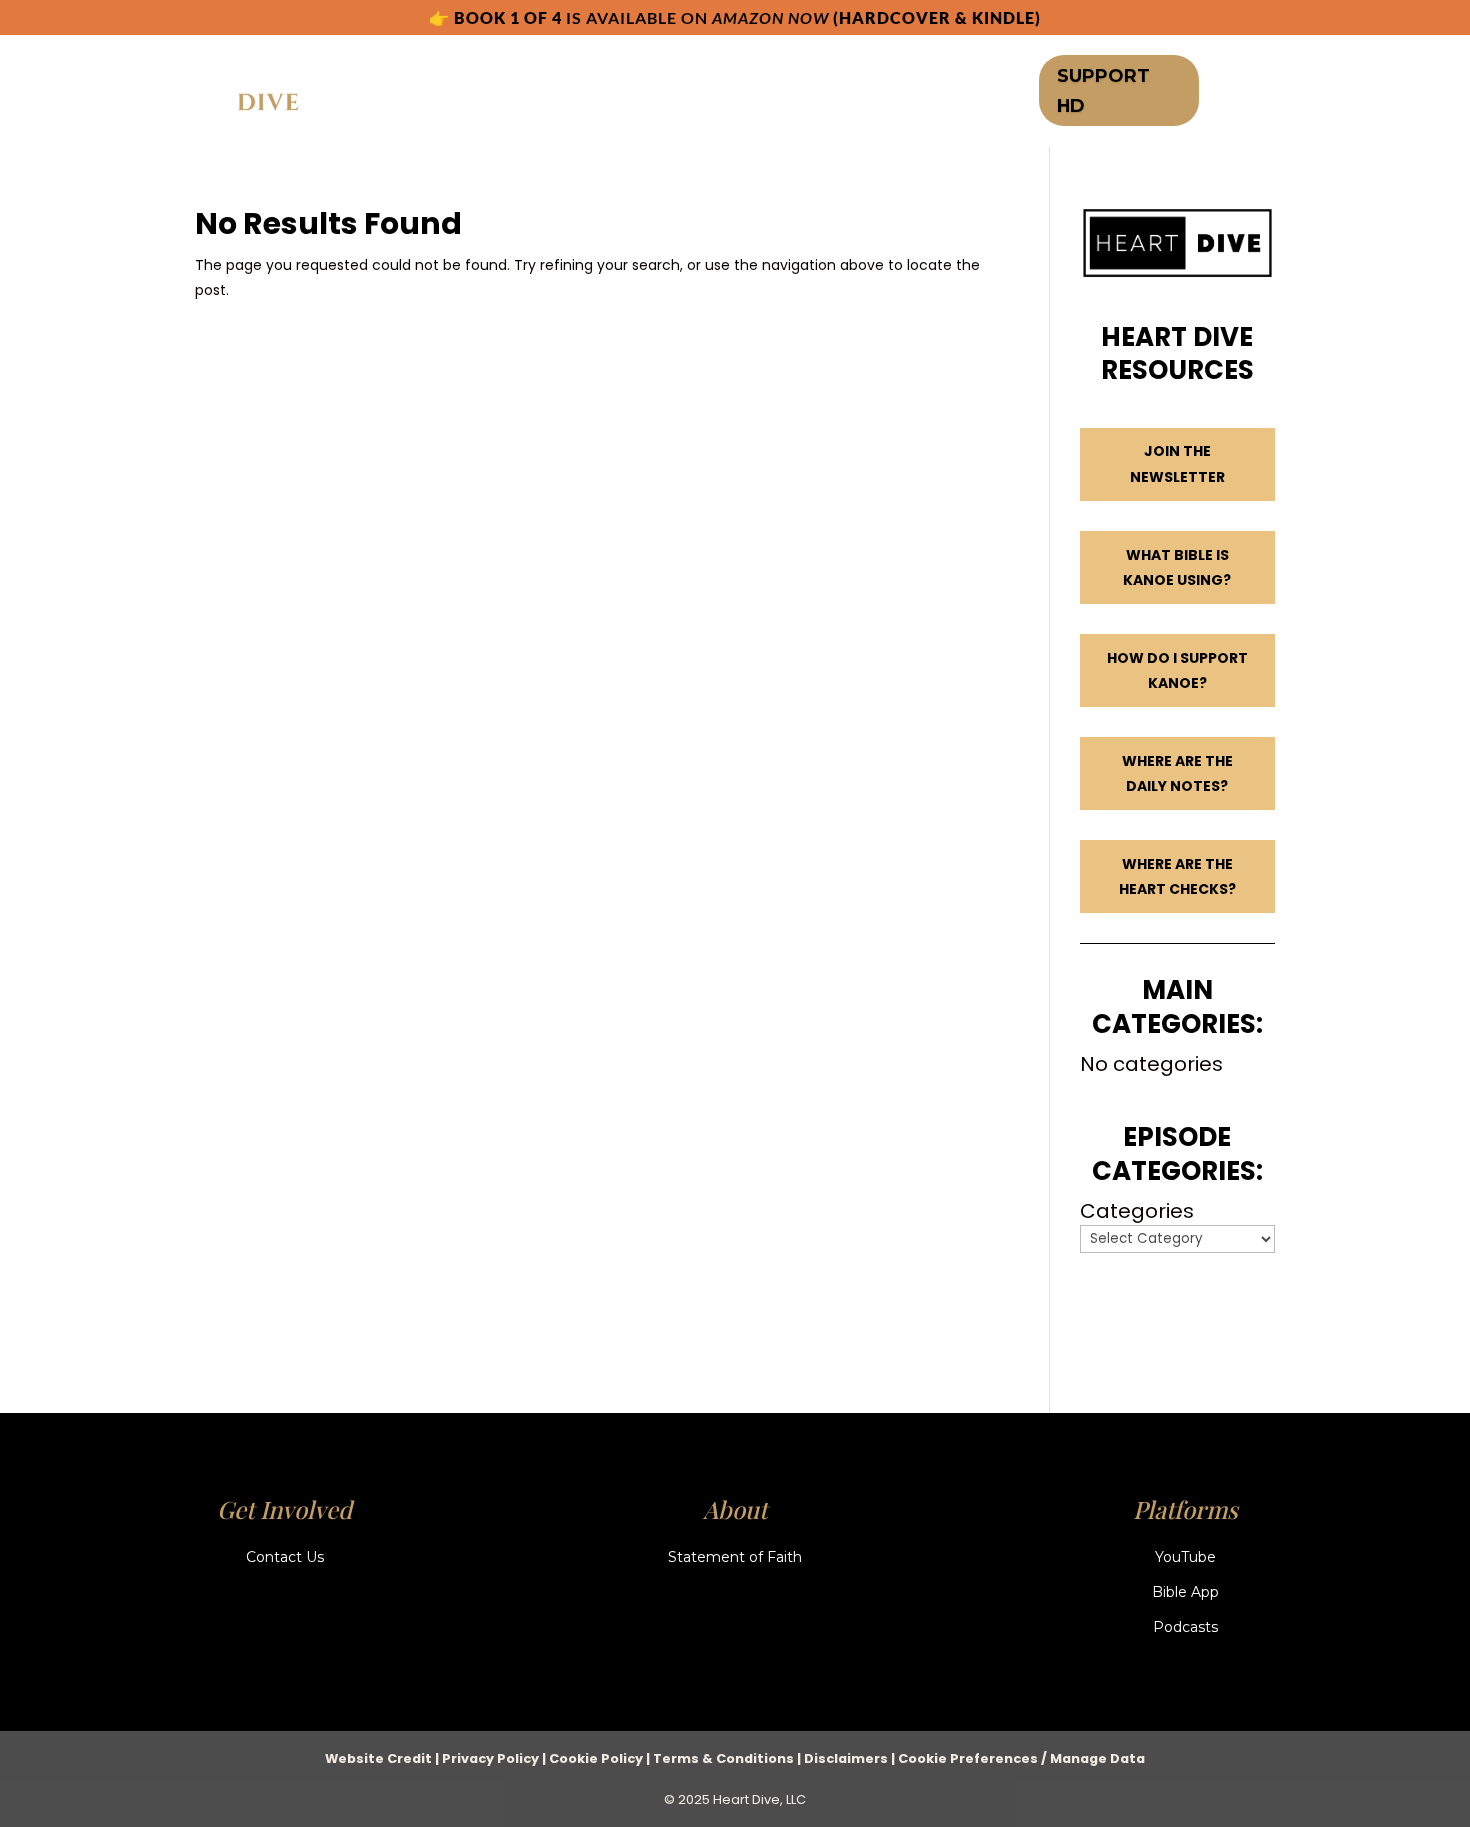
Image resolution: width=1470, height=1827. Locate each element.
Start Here (421, 92)
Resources (647, 92)
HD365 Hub (524, 92)
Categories (1137, 1211)
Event (814, 92)
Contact (894, 92)
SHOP (751, 92)
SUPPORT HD (1103, 90)
